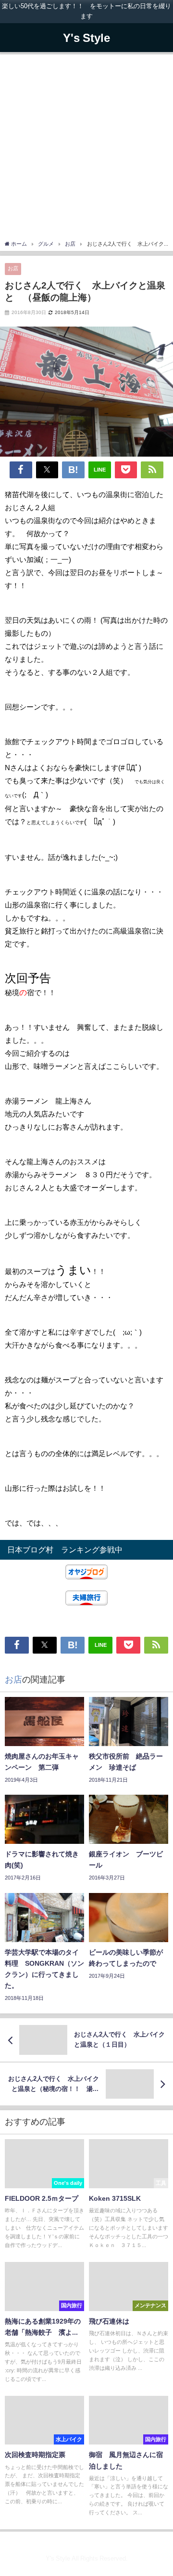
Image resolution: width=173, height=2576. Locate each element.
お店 (13, 268)
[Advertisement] (86, 148)
